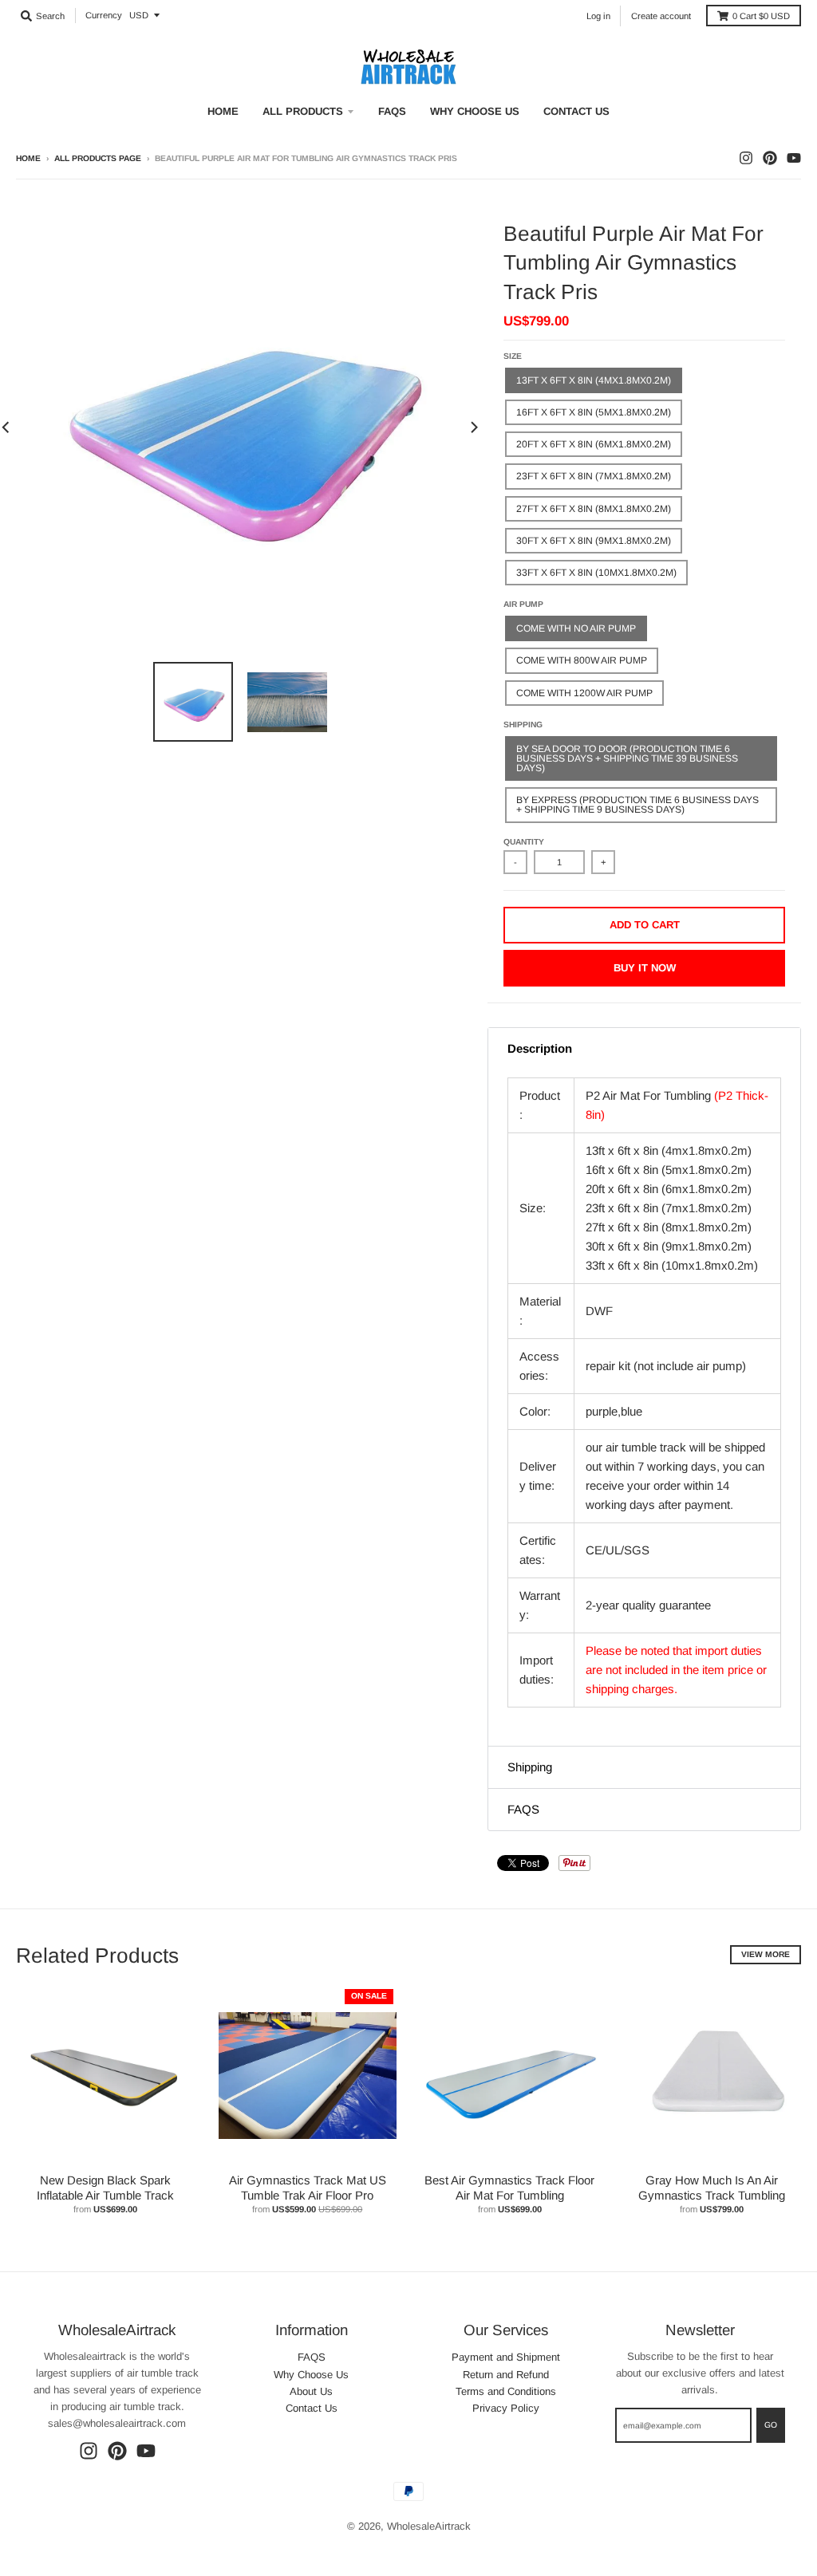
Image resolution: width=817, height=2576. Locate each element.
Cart (761, 16)
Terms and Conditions (506, 2391)
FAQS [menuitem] (392, 111)
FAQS (312, 2357)
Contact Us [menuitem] (576, 111)
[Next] (473, 427)
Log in (598, 16)
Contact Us (312, 2408)
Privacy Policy (506, 2408)
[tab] (644, 1049)
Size (513, 356)
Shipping (523, 725)
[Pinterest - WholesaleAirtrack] (770, 158)
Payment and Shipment (506, 2357)
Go (771, 2425)
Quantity (524, 842)
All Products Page (98, 158)
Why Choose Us (311, 2375)
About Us (311, 2391)
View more (766, 1954)
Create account (661, 16)
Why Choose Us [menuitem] (475, 111)
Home (28, 158)
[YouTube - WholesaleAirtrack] (794, 158)
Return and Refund (506, 2375)
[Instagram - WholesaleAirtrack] (746, 158)
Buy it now (645, 968)
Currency (104, 15)
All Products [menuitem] (303, 111)
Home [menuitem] (223, 111)
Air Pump (523, 604)
